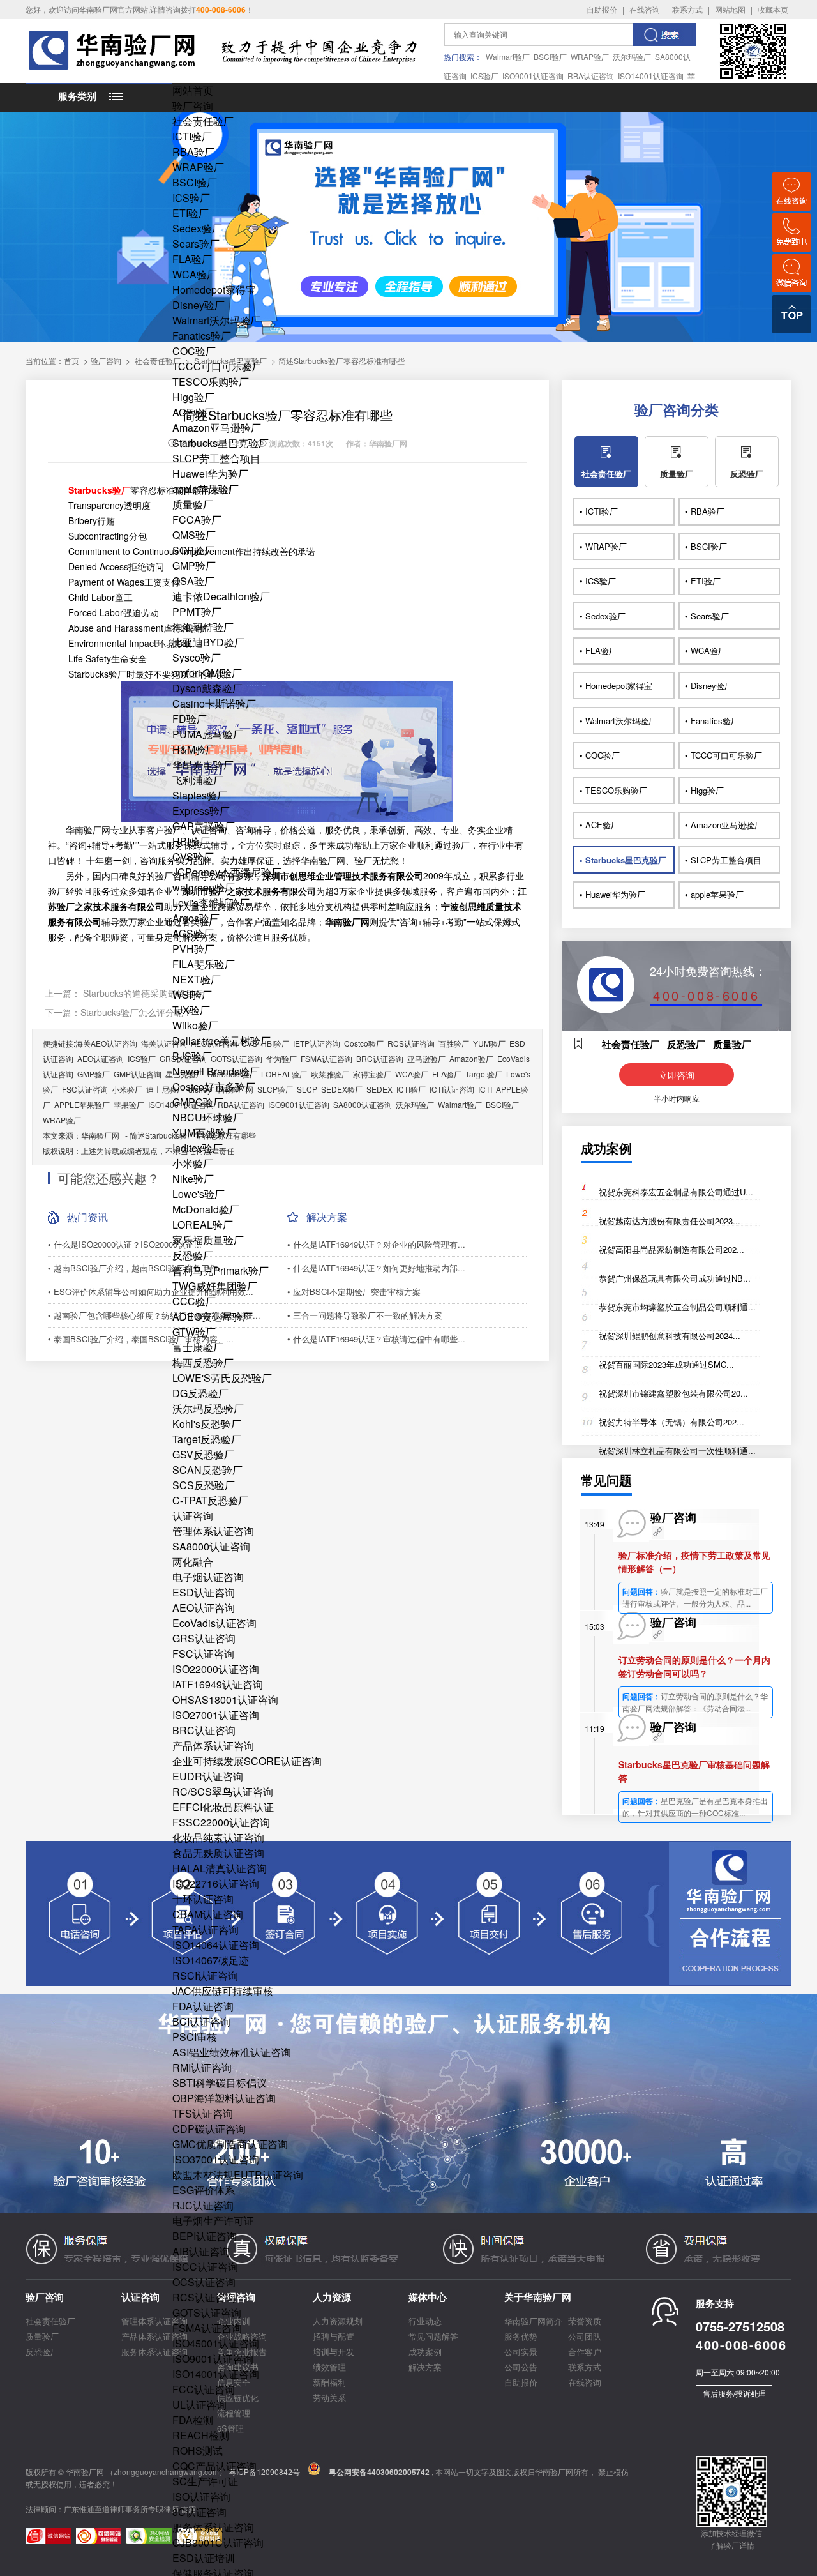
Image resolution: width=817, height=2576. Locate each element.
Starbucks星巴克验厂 (221, 443)
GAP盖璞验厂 (204, 826)
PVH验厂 (193, 949)
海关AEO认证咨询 (106, 1043)
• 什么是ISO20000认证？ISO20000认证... (125, 1244)
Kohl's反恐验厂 (207, 1424)
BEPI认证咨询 (205, 2236)
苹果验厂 (129, 1104)
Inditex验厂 (198, 1148)
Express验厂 (201, 811)
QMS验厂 (194, 535)
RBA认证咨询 (591, 76)
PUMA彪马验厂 (208, 734)
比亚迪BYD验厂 (208, 642)
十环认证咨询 (203, 1899)
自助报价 (602, 9)
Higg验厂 (193, 397)
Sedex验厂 (197, 228)
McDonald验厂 (206, 1209)
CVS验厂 (193, 857)
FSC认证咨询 (203, 1654)
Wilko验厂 (195, 1025)
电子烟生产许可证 (213, 2221)
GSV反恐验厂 (203, 1454)
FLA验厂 (192, 259)
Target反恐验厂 (207, 1439)
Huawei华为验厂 (210, 474)
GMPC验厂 (198, 1102)
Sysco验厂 (197, 657)
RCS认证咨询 (204, 2297)
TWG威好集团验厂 (215, 1286)
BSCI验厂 (550, 57)
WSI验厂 (192, 995)
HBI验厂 (191, 841)
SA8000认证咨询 (211, 1546)
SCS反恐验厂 (204, 1485)
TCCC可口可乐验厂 (217, 366)
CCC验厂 (194, 1301)
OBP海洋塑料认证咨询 (224, 2098)
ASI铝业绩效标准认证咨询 (232, 2052)
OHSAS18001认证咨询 (225, 1700)
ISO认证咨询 (201, 2496)
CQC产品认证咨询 (214, 2466)
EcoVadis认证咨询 (214, 1623)
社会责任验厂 (203, 121)
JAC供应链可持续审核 (223, 1991)
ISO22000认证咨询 (216, 1669)
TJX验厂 (191, 1010)
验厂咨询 (193, 106)
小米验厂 (193, 1163)
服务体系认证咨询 (213, 2527)
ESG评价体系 (204, 2190)
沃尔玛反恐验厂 (208, 1408)
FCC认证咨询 (204, 2389)
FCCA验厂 (197, 519)
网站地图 (730, 9)
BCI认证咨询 (201, 2021)
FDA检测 (193, 2420)
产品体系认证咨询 (213, 1746)
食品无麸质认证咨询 (218, 1853)
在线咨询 (645, 9)
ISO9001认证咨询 (533, 76)
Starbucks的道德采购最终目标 (142, 993)
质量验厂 (193, 504)
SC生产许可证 (205, 2481)
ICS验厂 (484, 76)
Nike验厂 (193, 1178)
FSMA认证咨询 (207, 2328)
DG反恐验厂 (200, 1393)
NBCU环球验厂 (208, 1117)
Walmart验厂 (508, 57)
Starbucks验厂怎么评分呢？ (136, 1012)
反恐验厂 (193, 1255)
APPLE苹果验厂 (82, 1104)
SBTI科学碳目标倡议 (220, 2083)
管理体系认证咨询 (213, 1531)
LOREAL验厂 (203, 1224)
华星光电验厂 (203, 765)
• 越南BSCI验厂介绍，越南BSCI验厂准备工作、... (141, 1268)
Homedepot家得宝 (214, 290)
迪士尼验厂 (165, 1089)
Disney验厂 (199, 305)
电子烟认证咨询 (208, 1577)
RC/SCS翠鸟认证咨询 (223, 1792)
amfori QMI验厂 (207, 673)
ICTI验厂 (192, 136)
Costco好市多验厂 (214, 1087)
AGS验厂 (193, 933)
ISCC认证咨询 (205, 2267)
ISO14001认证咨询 (651, 76)
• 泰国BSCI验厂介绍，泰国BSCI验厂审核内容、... (141, 1339)
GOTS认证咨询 (207, 2313)
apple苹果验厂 (206, 489)
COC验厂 (194, 351)
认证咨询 (193, 1516)
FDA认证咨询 (203, 2006)
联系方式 (687, 9)
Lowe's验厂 (199, 1194)
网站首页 (193, 90)
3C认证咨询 (199, 2512)
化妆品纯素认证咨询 (218, 1837)
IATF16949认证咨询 (218, 1684)
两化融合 (193, 1562)
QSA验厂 (193, 581)
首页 (71, 360)
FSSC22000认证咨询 (221, 1822)
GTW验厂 (194, 1332)
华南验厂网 (100, 1135)
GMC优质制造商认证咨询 (230, 2144)
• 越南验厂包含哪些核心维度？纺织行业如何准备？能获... (154, 1315)
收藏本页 (773, 9)
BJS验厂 (192, 1056)
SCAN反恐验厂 (207, 1470)
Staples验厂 (200, 795)
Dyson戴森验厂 (207, 688)
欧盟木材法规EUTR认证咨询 (238, 2175)
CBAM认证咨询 (208, 1914)
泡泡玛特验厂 (203, 627)
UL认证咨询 (199, 2405)
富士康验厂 (198, 1347)
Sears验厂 (196, 244)
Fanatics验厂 (202, 336)
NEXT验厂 (197, 979)
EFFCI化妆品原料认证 (223, 1807)
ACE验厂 (193, 412)
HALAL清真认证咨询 (220, 1868)
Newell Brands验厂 (216, 1071)
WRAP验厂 (590, 57)
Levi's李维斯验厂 (211, 903)
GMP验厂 (194, 565)
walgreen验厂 (204, 887)
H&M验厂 (194, 749)
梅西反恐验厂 (203, 1362)
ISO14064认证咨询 (216, 1945)
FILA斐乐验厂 (204, 964)
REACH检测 (201, 2435)
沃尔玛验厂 (632, 57)
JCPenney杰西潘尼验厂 (227, 872)
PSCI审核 (195, 2037)
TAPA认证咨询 (206, 1929)
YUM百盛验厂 (204, 1133)
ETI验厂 (191, 213)
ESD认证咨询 (204, 1592)
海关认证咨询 (164, 1043)
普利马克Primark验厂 (221, 1270)
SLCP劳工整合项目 (216, 458)
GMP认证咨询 (138, 1074)
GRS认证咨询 (204, 1638)
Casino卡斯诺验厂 (214, 703)
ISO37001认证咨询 (216, 2159)
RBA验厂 (193, 152)
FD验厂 (190, 719)
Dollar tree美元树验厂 (221, 1041)
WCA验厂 (195, 274)
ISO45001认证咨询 (216, 2343)
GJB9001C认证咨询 (218, 2542)
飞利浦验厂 (198, 780)
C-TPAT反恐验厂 (210, 1500)
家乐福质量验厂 (208, 1240)
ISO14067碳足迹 (211, 1960)
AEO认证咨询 (204, 1608)
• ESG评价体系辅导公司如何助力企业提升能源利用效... (151, 1292)
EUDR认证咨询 (208, 1776)
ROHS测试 (198, 2451)
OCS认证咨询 (204, 2282)
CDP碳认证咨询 (209, 2129)
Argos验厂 (196, 918)
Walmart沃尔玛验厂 (216, 320)
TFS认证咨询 (203, 2113)
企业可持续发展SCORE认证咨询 (247, 1761)
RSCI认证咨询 (205, 1975)
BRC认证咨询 (204, 1730)
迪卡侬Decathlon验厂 (221, 596)
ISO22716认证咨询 (216, 1883)
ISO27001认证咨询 (216, 1715)
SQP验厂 (193, 550)
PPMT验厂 (197, 611)
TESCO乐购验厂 (211, 382)
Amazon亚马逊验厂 (217, 428)
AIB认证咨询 (201, 2251)
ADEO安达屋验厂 (213, 1316)
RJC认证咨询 (203, 2205)
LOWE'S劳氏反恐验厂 (222, 1378)
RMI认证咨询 (202, 2067)
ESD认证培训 (204, 2558)
